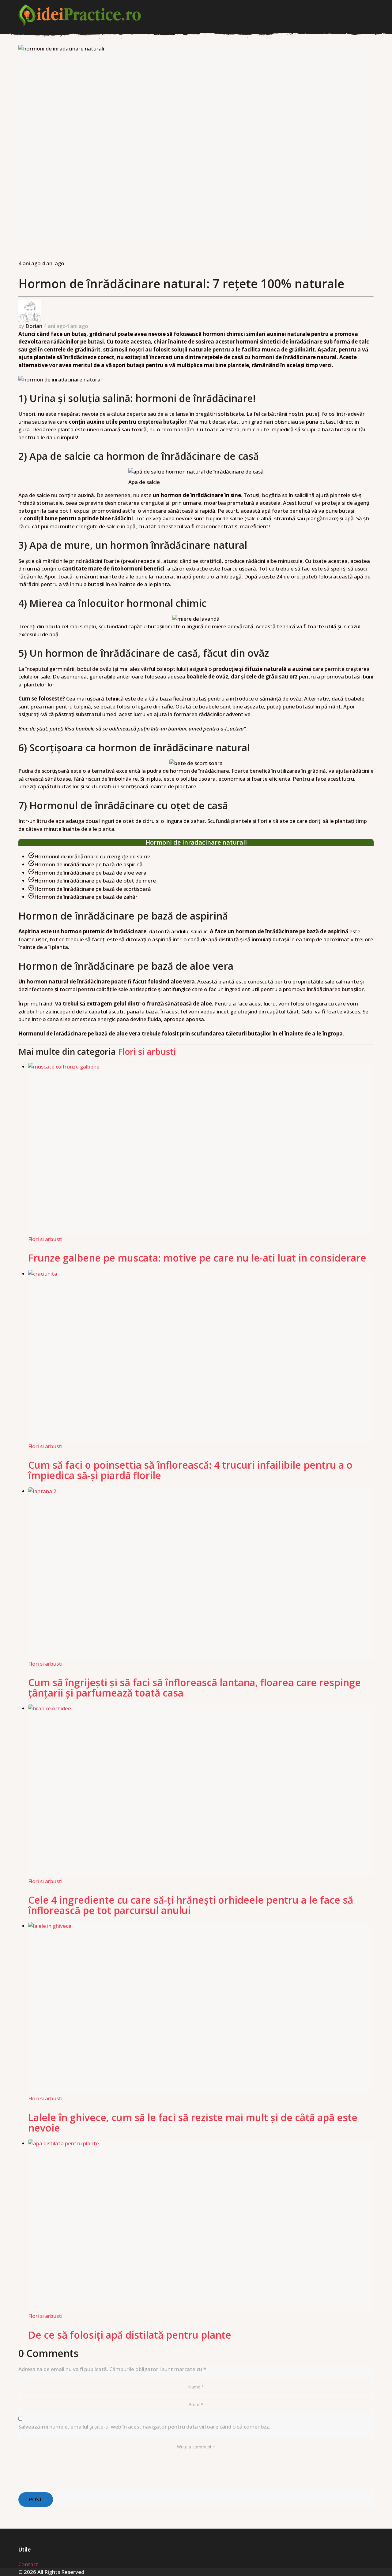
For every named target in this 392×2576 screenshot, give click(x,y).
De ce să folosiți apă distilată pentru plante (130, 2335)
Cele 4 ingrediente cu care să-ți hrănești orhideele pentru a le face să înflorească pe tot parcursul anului (191, 1905)
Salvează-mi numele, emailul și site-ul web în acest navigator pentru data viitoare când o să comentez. (144, 2427)
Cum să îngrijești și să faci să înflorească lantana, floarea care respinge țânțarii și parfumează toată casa (194, 1688)
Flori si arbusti (147, 1051)
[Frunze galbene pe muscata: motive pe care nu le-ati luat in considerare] (201, 1149)
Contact (28, 2564)
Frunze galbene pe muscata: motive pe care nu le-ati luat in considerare (197, 1258)
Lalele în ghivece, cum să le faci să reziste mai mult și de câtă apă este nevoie (193, 2123)
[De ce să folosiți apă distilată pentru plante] (201, 2226)
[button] (370, 16)
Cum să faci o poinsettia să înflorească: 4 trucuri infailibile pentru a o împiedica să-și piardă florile (190, 1470)
